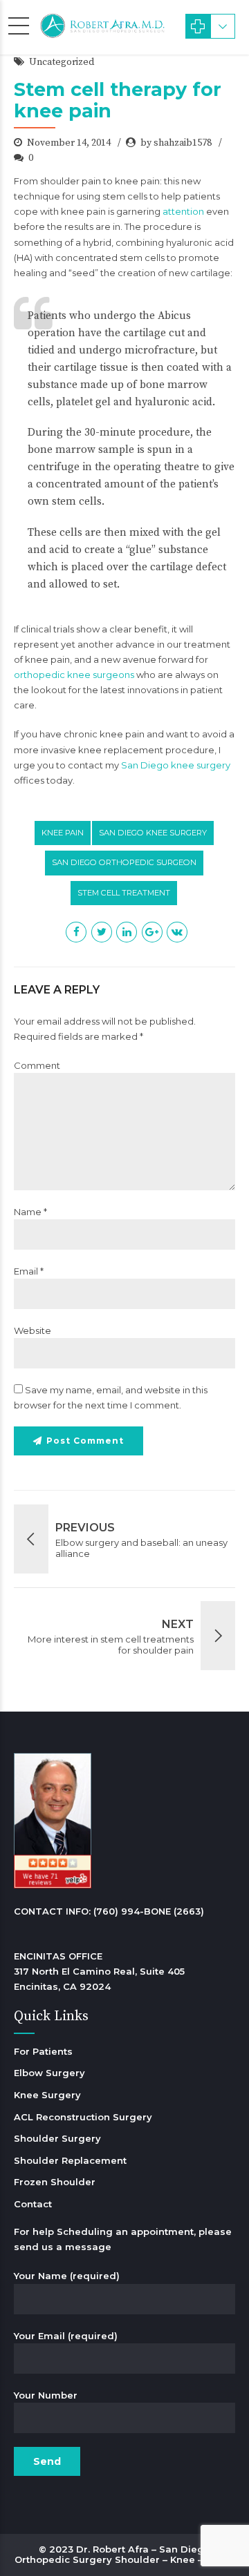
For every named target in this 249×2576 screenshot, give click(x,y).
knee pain (63, 833)
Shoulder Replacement (70, 2160)
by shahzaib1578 (176, 143)
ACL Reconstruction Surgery (83, 2117)
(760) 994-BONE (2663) (149, 1911)
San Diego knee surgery (176, 765)
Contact (33, 2204)
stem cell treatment (124, 893)
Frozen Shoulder (55, 2182)
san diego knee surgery (153, 833)
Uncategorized (62, 62)
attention (183, 211)
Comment (37, 1065)
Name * (30, 1212)
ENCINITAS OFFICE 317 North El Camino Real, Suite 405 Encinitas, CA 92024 (99, 1971)
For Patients (43, 2051)
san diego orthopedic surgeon (124, 862)
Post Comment (85, 1441)
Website (33, 1330)
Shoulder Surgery (57, 2138)
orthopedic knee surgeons (74, 675)
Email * (29, 1271)
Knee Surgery (47, 2095)
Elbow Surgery (49, 2073)
